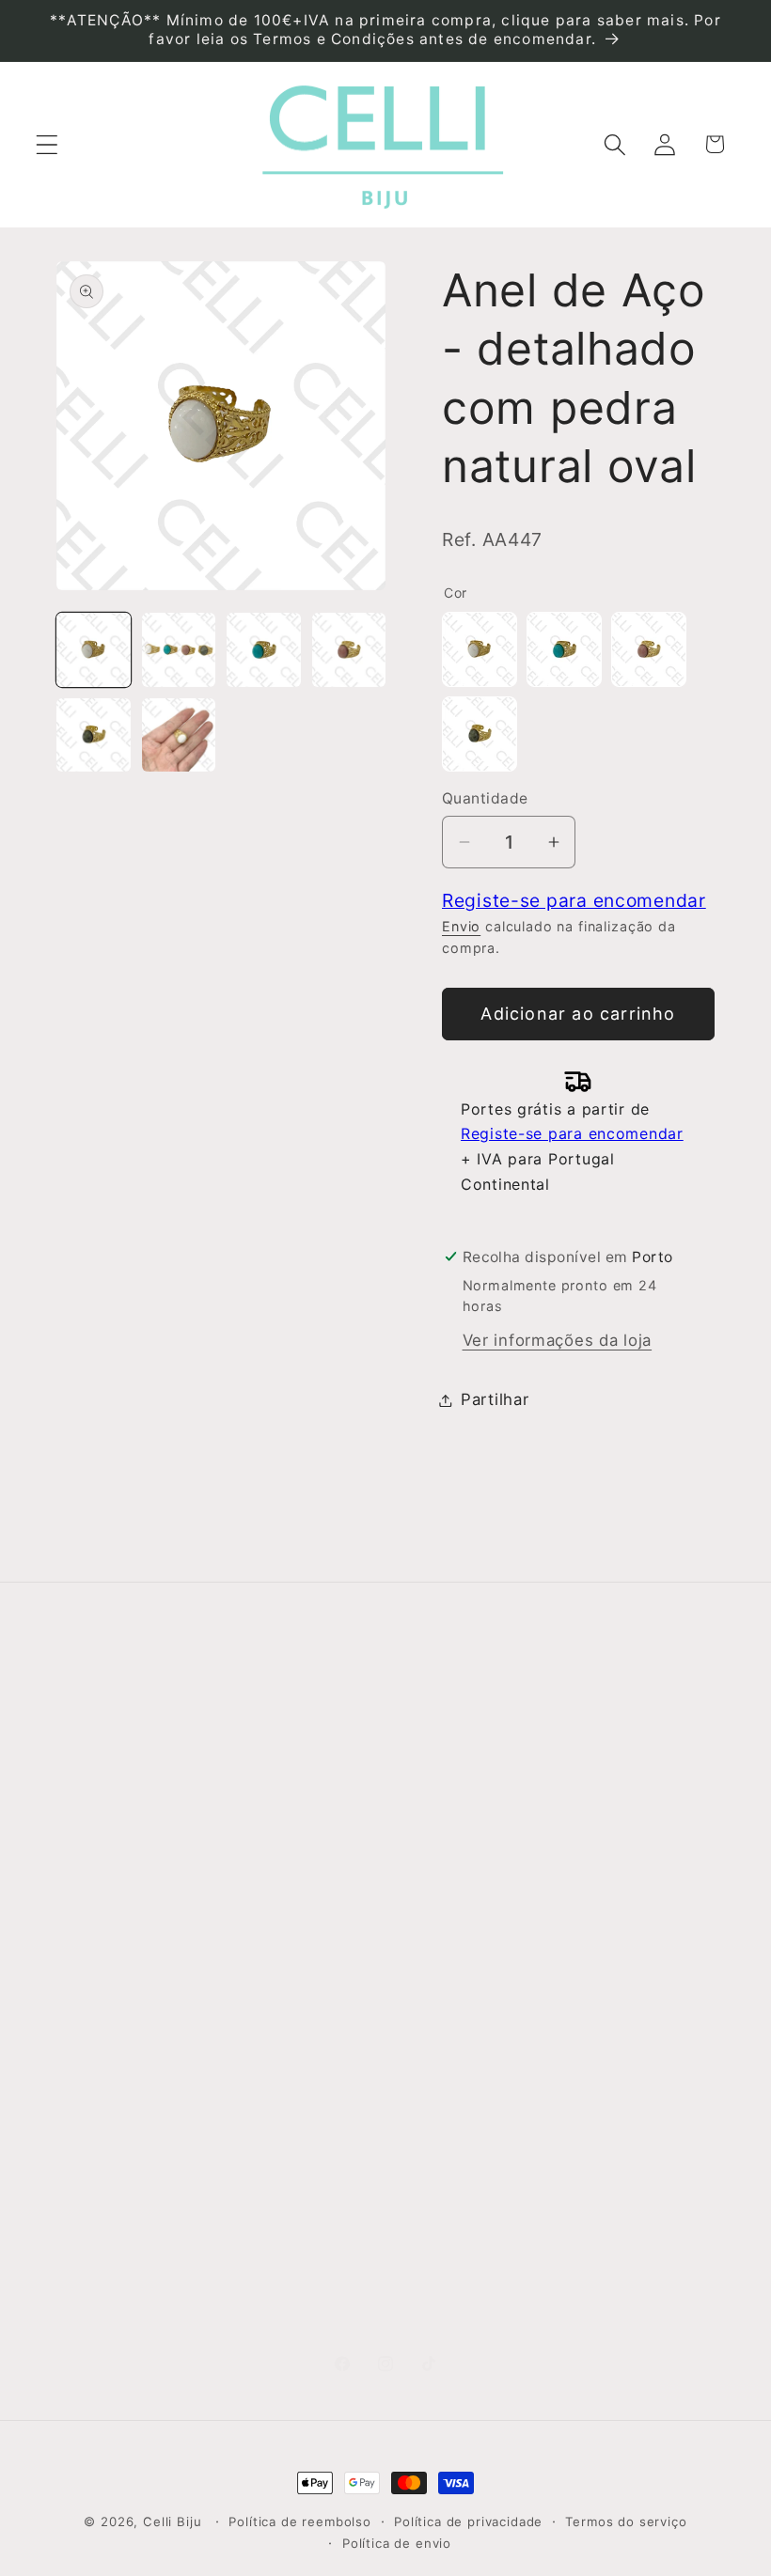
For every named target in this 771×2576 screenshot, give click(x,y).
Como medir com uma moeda (294, 2124)
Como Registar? (290, 1761)
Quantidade (485, 798)
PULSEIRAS (440, 1957)
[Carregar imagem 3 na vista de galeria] (264, 650)
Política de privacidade (468, 2521)
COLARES (434, 1908)
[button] (47, 144)
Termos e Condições (268, 1823)
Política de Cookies (268, 2049)
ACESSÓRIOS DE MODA (448, 2068)
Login (590, 1760)
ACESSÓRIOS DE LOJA (448, 2243)
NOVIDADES (442, 1761)
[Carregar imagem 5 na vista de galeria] (94, 735)
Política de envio (397, 2543)
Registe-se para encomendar (574, 900)
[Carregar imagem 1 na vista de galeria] (94, 650)
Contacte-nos (112, 1810)
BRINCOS (433, 1859)
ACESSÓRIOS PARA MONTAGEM (448, 2156)
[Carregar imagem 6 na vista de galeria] (179, 735)
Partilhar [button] (495, 1399)
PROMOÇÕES (449, 2305)
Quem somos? (114, 1761)
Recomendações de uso (292, 1898)
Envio (461, 926)
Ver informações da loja (558, 1340)
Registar (602, 1808)
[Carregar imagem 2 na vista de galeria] (179, 650)
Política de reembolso (300, 2521)
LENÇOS (429, 2006)
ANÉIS (420, 1810)
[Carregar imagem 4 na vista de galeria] (349, 650)
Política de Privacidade (272, 1974)
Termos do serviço (626, 2521)
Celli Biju (172, 2521)
